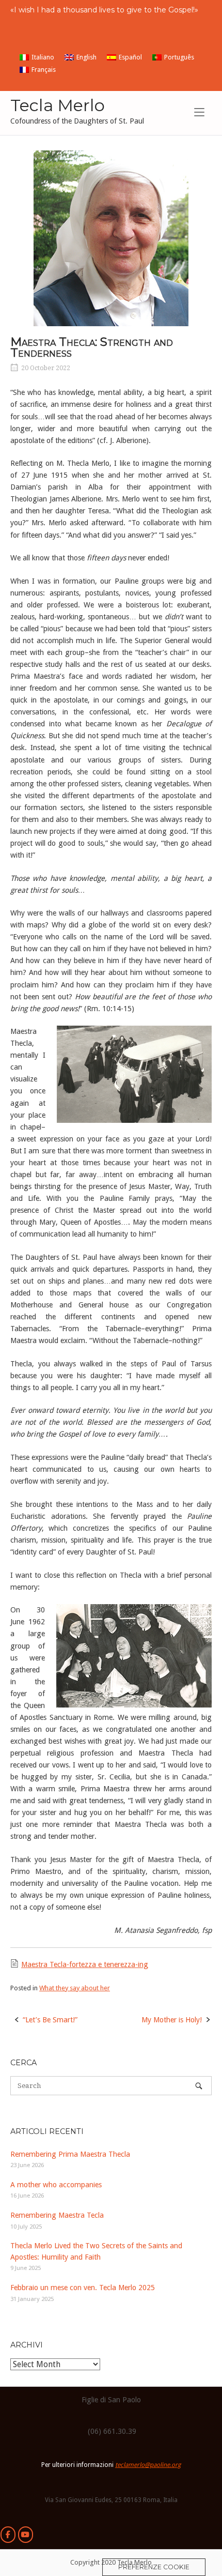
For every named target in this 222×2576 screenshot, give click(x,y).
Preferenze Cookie (154, 2567)
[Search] (199, 2086)
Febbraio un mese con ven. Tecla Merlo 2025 (83, 2288)
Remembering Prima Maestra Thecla (70, 2154)
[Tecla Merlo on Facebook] (8, 2535)
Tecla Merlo (58, 105)
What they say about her (75, 1988)
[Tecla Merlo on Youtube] (26, 2535)
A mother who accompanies (56, 2185)
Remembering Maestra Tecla (57, 2215)
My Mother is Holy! (172, 2020)
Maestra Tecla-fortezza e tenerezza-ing (85, 1964)
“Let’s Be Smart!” (50, 2020)
